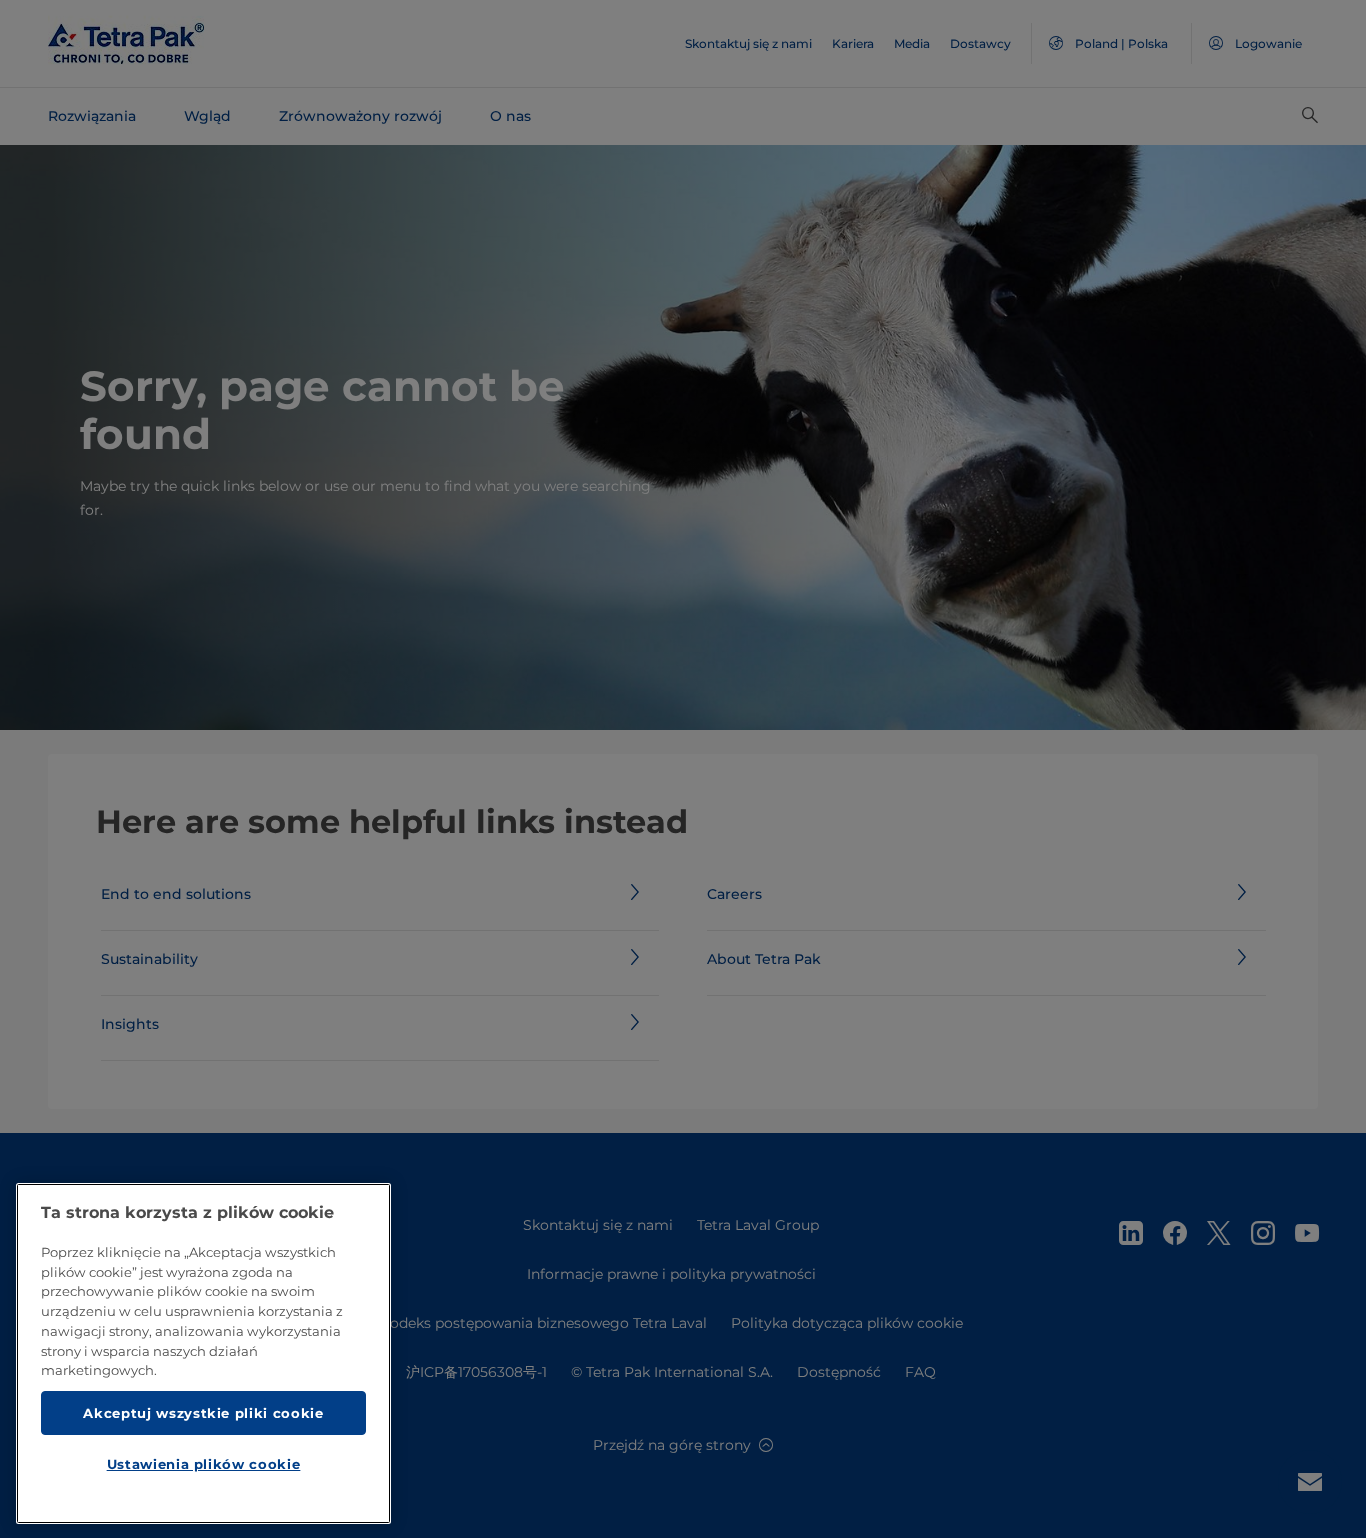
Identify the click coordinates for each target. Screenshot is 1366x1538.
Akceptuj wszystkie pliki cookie (203, 1412)
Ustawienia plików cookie (204, 1464)
